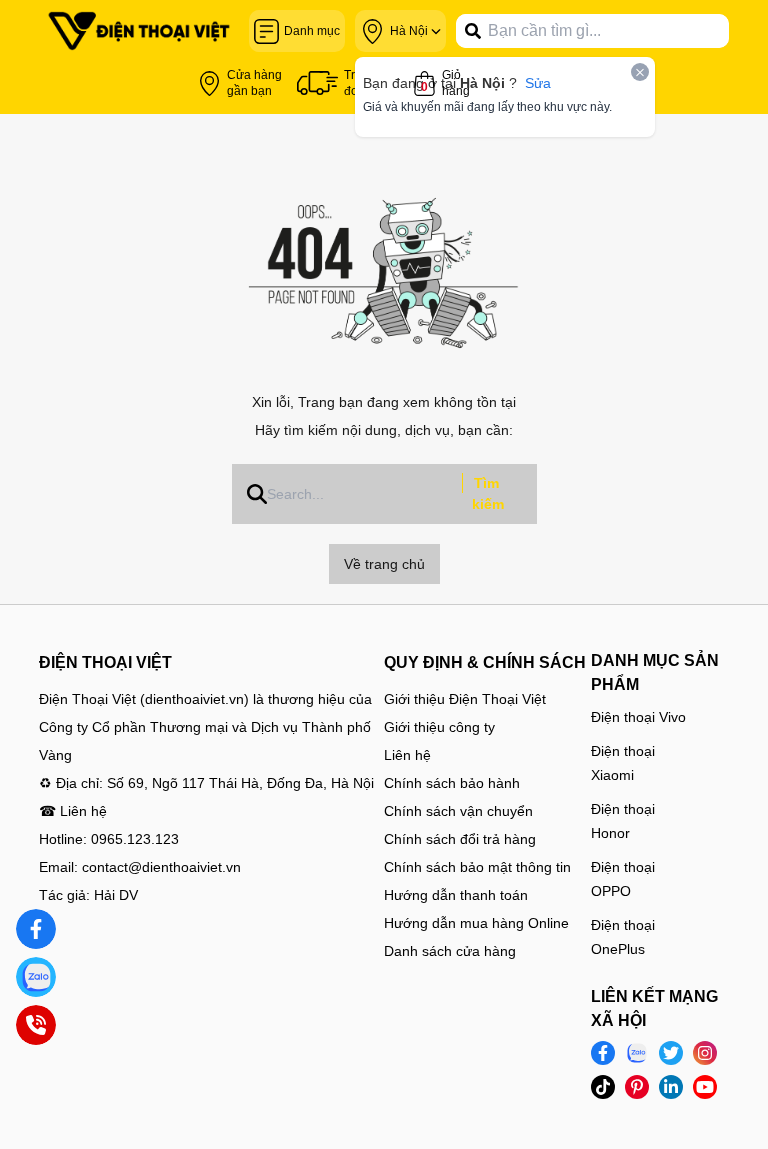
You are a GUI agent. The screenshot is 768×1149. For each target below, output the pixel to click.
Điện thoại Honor (623, 821)
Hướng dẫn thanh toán (456, 895)
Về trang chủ (384, 564)
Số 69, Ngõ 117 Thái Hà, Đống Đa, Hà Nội (240, 783)
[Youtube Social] (705, 1087)
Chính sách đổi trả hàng (460, 839)
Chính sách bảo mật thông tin (477, 867)
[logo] (139, 31)
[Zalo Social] (637, 1053)
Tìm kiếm (488, 493)
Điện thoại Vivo (638, 717)
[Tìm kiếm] (473, 31)
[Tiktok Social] (603, 1087)
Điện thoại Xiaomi (623, 763)
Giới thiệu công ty (439, 727)
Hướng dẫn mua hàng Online (476, 923)
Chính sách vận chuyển (458, 811)
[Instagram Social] (705, 1053)
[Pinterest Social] (637, 1087)
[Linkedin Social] (671, 1087)
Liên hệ (407, 755)
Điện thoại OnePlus (623, 937)
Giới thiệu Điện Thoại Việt (465, 699)
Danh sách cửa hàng (450, 951)
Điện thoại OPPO (623, 879)
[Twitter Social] (671, 1053)
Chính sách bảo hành (452, 783)
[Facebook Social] (603, 1053)
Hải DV (116, 895)
